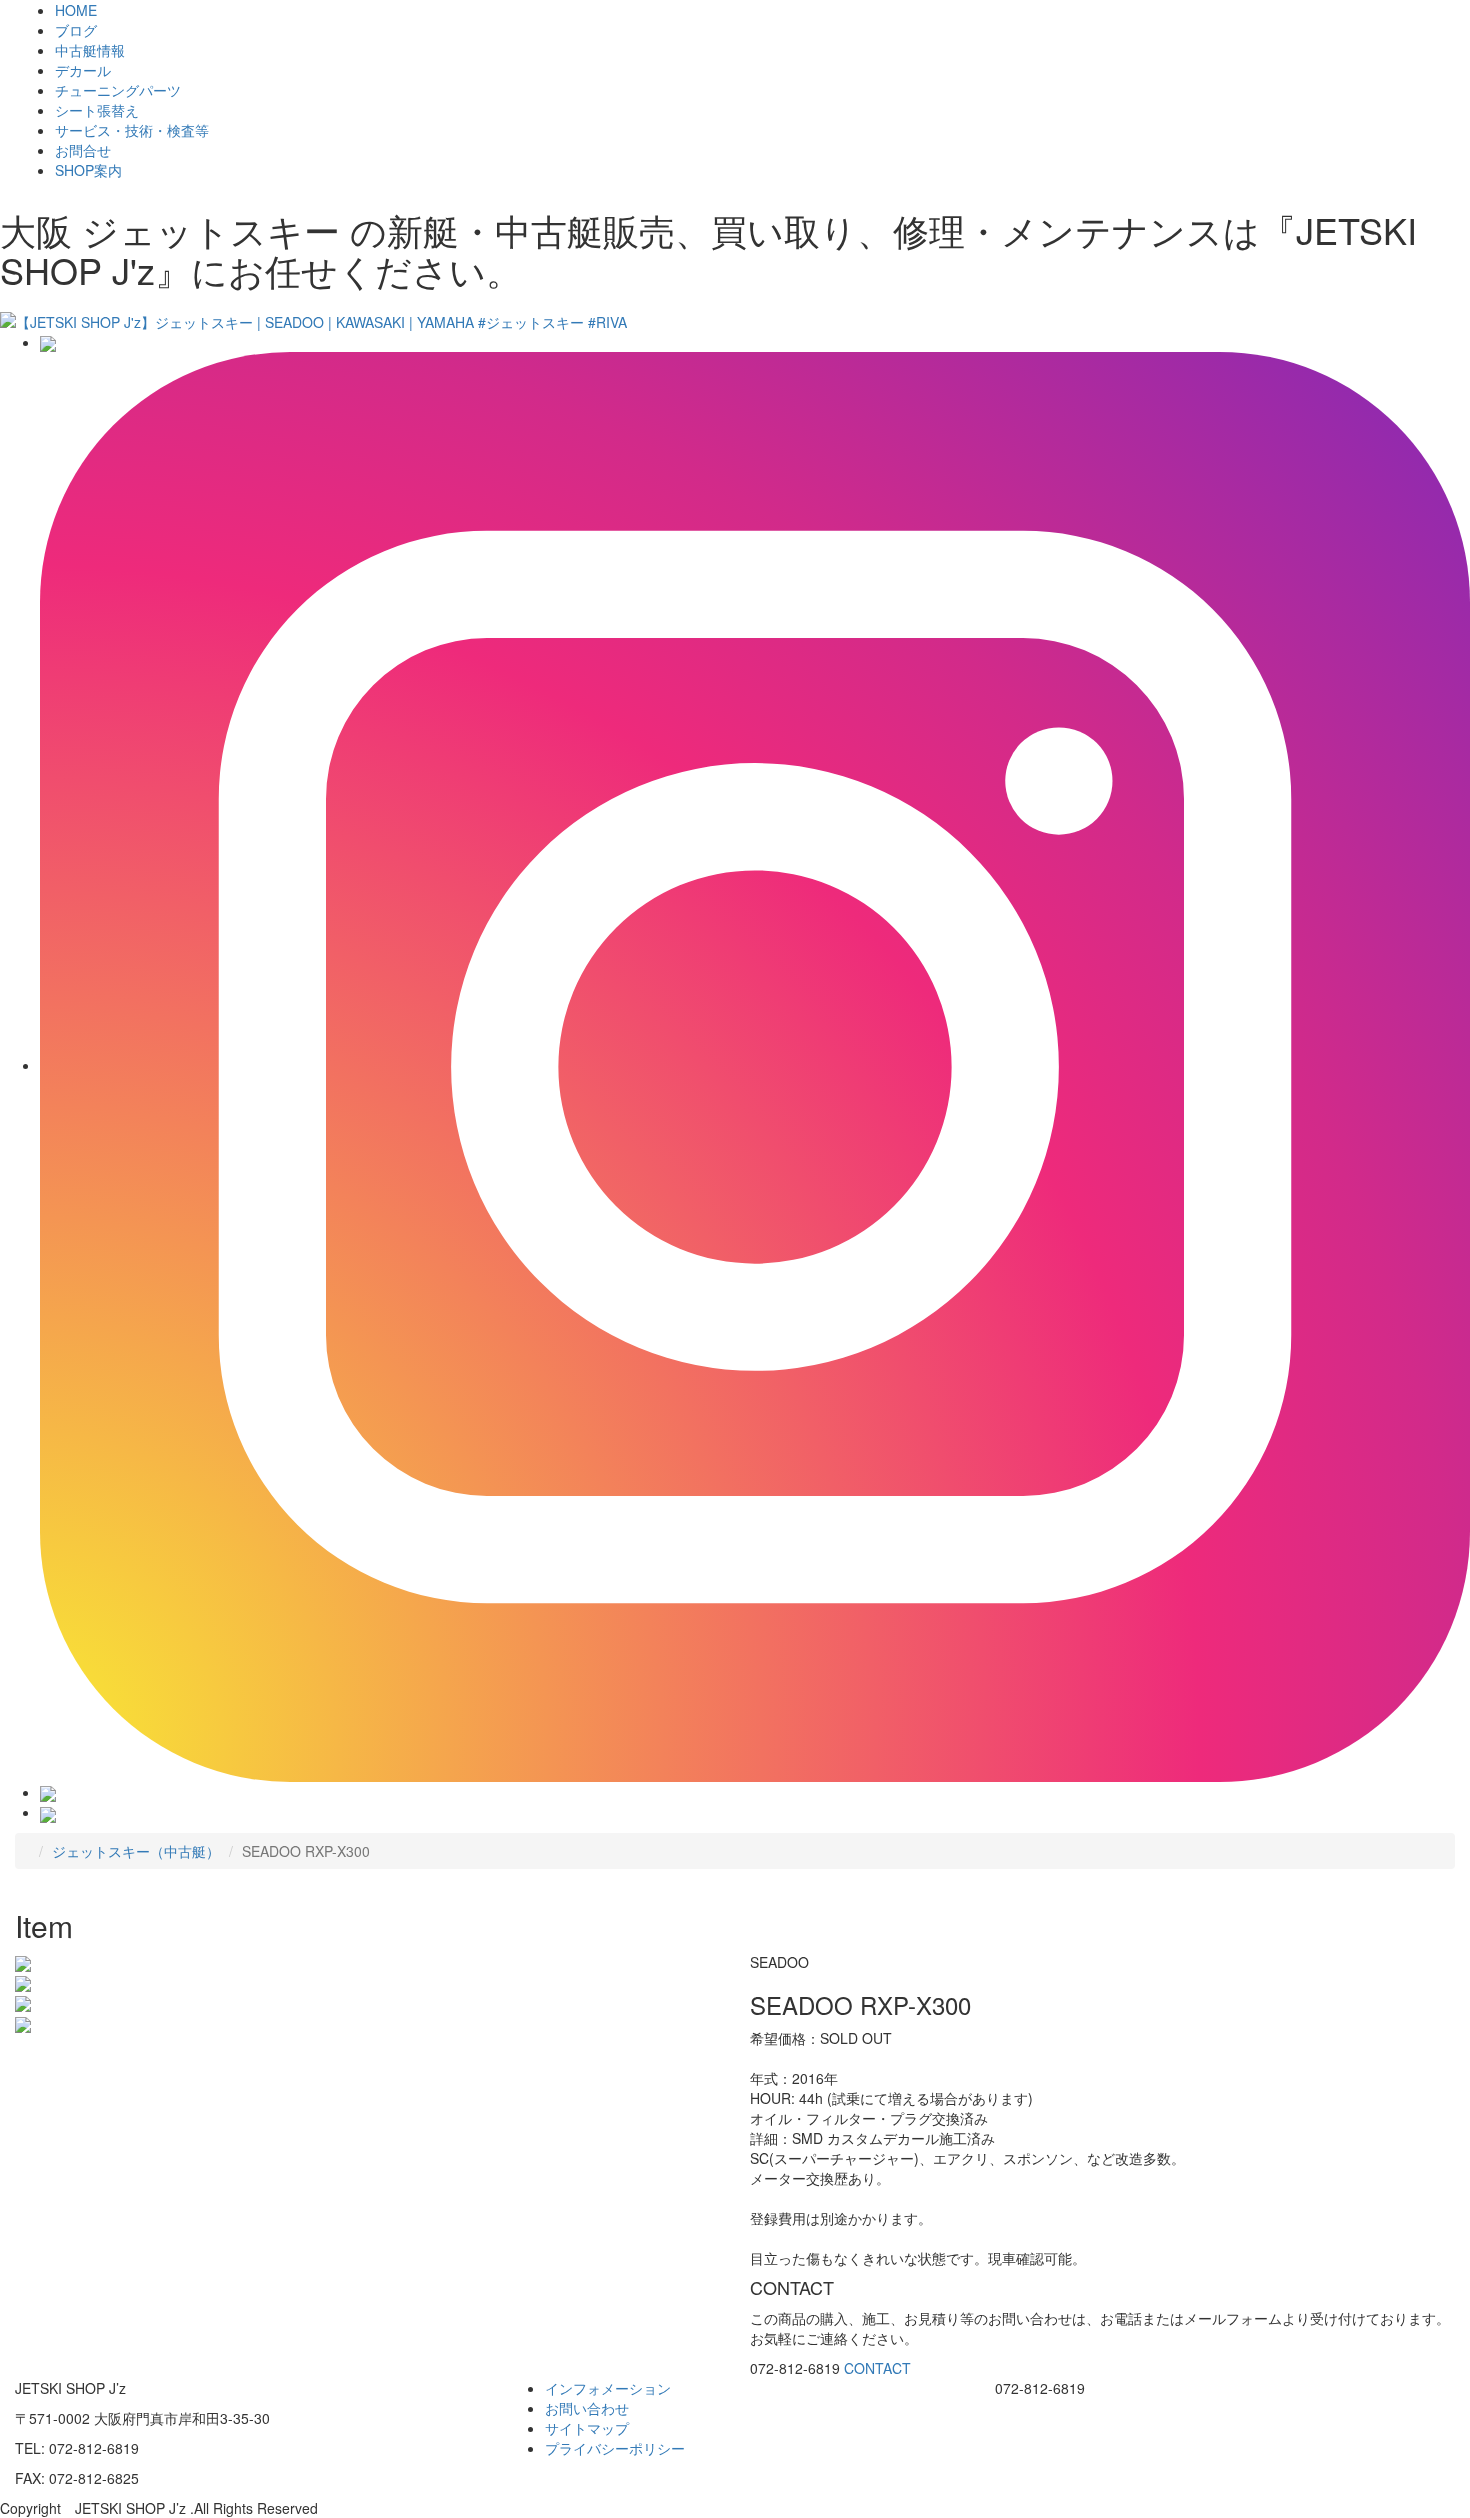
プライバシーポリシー (615, 2448)
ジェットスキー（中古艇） (136, 1851)
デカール (83, 70)
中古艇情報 (90, 50)
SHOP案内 (88, 170)
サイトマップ (587, 2428)
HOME (76, 10)
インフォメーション (608, 2388)
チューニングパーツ (118, 90)
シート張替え (97, 110)
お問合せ (83, 150)
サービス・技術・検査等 (132, 130)
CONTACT (877, 2368)
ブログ (76, 30)
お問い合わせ (587, 2408)
